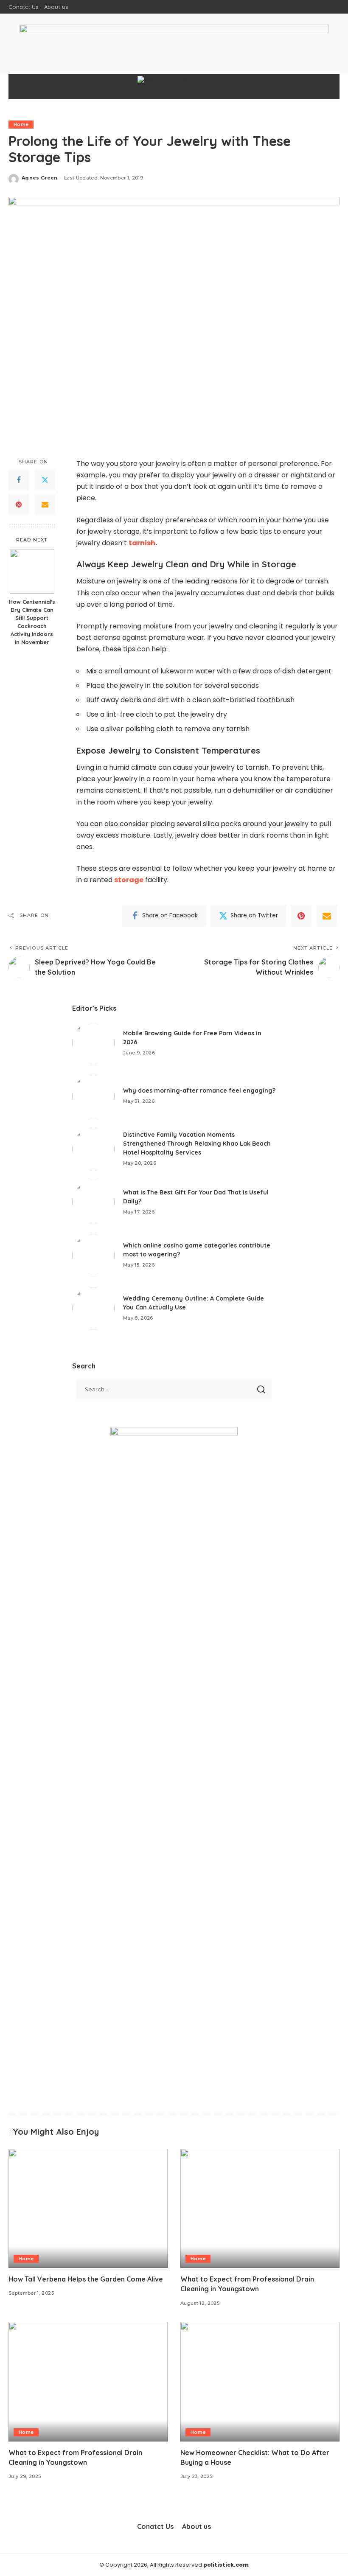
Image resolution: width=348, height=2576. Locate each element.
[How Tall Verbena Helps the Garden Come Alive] (88, 2208)
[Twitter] (45, 480)
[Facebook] (19, 480)
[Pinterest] (19, 505)
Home (21, 124)
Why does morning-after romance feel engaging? (199, 1090)
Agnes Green (40, 178)
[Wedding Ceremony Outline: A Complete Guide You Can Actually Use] (93, 1308)
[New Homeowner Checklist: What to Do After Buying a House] (260, 2381)
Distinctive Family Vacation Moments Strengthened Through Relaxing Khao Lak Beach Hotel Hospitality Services (197, 1144)
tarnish (142, 543)
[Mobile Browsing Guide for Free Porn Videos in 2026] (93, 1043)
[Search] (326, 87)
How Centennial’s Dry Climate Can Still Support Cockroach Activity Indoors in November (32, 622)
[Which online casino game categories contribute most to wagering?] (93, 1255)
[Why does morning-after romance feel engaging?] (93, 1096)
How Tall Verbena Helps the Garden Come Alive (86, 2279)
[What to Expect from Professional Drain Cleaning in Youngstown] (260, 2208)
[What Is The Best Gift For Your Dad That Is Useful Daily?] (93, 1202)
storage (129, 880)
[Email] (45, 505)
